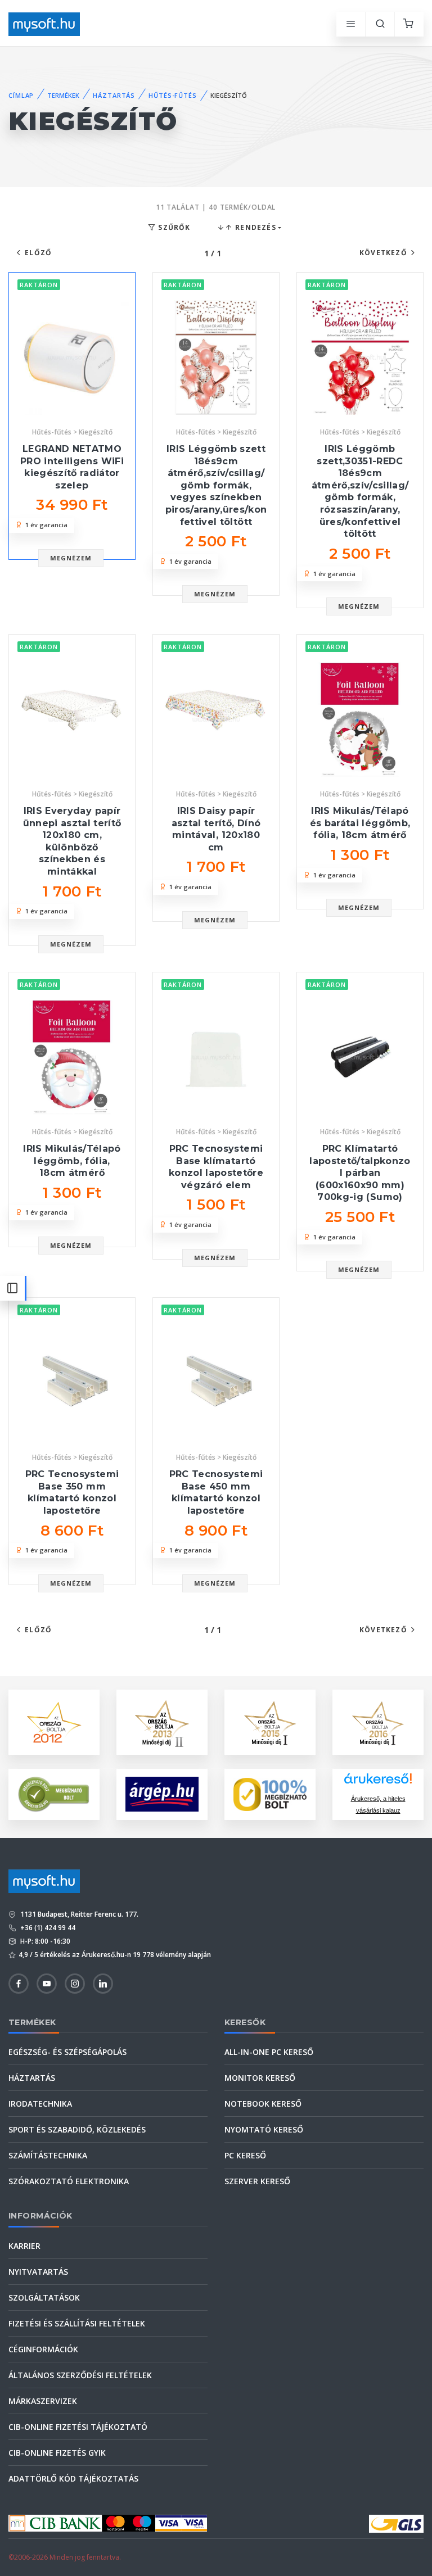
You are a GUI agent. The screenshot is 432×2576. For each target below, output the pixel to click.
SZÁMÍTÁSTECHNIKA (48, 2155)
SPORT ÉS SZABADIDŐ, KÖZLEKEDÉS (77, 2129)
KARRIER (24, 2246)
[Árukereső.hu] (378, 1783)
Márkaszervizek (43, 2401)
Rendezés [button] (255, 227)
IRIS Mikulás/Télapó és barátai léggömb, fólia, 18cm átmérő (360, 823)
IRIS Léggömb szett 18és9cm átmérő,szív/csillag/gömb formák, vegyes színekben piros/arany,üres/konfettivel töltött (216, 485)
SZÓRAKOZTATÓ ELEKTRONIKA (69, 2181)
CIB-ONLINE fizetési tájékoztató (78, 2427)
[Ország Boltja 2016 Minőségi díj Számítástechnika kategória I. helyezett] (378, 1721)
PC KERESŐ (245, 2155)
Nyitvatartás (38, 2272)
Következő (383, 253)
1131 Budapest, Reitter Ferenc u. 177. (78, 1914)
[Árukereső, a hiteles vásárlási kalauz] (54, 1793)
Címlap (21, 95)
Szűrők (173, 227)
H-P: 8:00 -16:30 (44, 1941)
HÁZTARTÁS (114, 95)
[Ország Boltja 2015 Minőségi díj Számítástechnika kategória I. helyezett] (270, 1721)
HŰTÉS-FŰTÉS (173, 95)
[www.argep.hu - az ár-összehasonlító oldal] (162, 1794)
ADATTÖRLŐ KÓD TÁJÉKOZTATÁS (73, 2478)
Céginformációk (43, 2349)
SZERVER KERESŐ (257, 2181)
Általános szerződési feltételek (80, 2375)
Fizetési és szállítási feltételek (77, 2323)
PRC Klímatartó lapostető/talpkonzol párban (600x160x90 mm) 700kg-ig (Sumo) (360, 1173)
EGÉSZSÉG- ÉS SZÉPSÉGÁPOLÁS (67, 2052)
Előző (38, 253)
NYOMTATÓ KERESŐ (264, 2129)
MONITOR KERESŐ (260, 2078)
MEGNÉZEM (71, 558)
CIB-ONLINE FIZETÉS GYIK (57, 2453)
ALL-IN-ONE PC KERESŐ (269, 2052)
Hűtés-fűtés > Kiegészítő (72, 432)
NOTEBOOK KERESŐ (263, 2104)
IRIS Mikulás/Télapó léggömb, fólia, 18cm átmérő (72, 1161)
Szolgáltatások (44, 2297)
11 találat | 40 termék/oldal (216, 207)
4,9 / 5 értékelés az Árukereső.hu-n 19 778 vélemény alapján (115, 1955)
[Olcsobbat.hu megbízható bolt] (270, 1794)
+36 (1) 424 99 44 (47, 1928)
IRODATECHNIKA (40, 2104)
